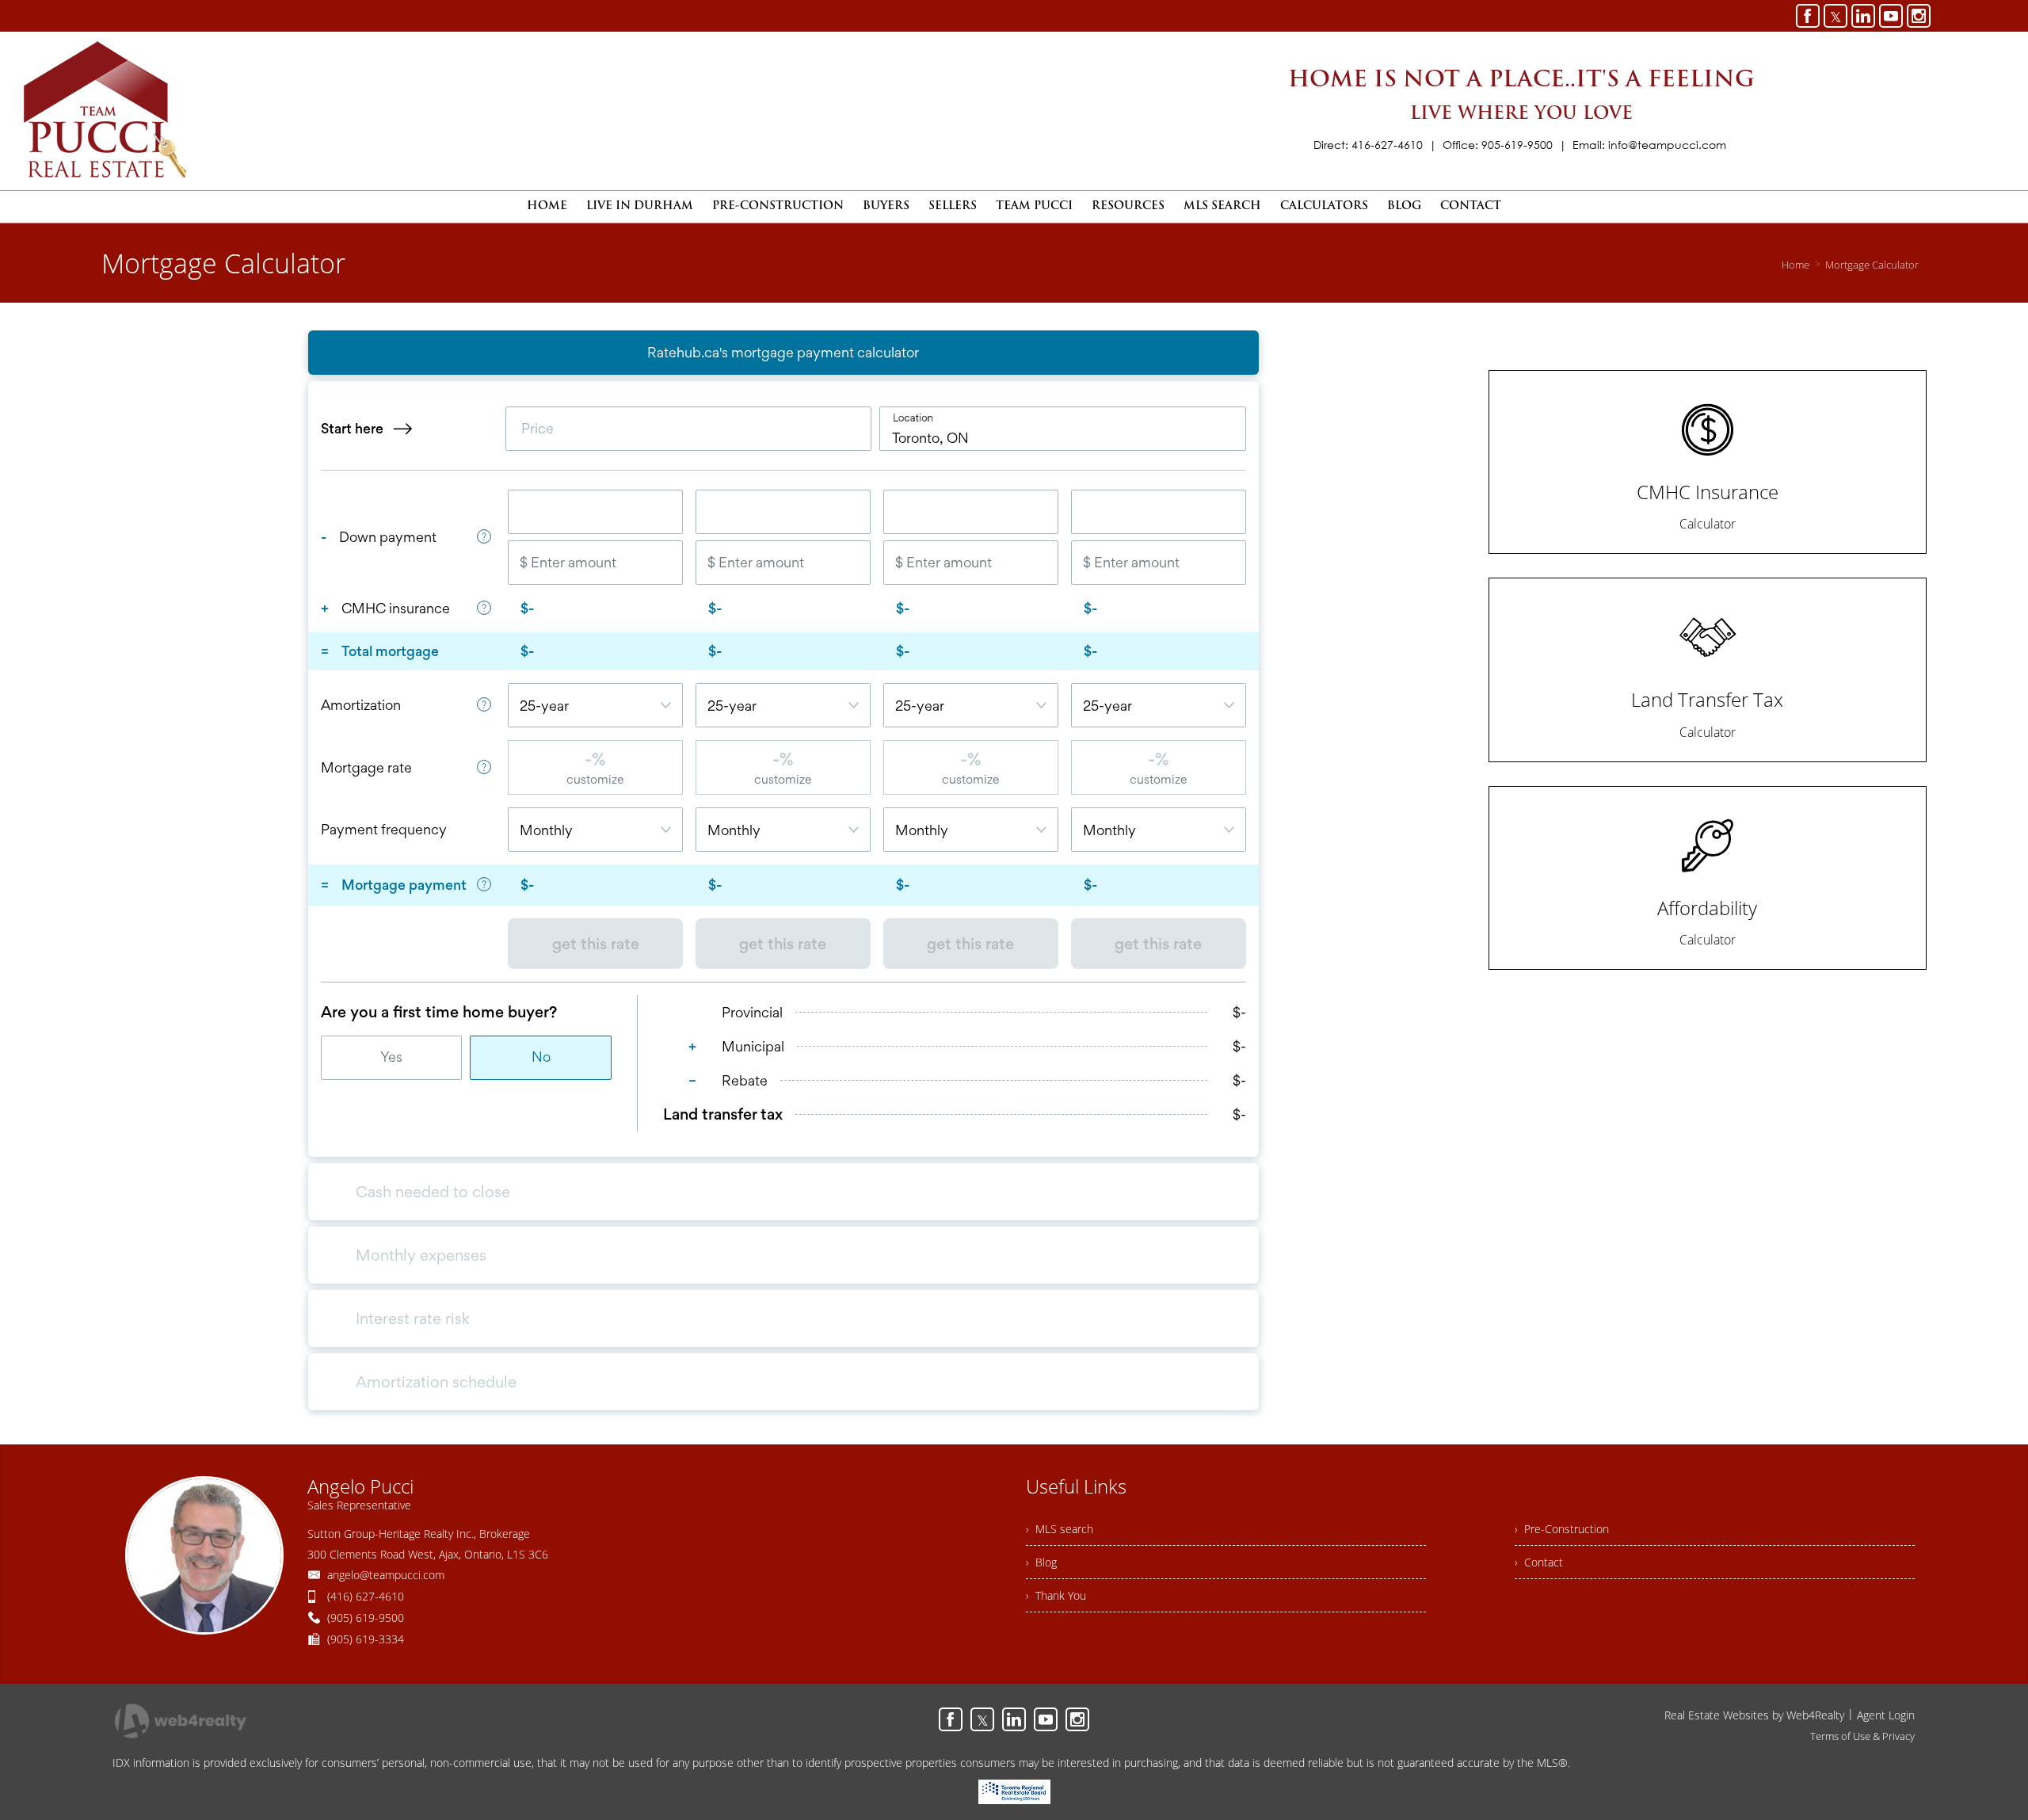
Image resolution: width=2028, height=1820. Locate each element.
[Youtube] (1891, 16)
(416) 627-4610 (366, 1596)
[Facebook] (1808, 16)
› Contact (1539, 1562)
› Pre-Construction (1562, 1529)
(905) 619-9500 (366, 1618)
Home (1795, 265)
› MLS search (1060, 1529)
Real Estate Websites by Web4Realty (1754, 1715)
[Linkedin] (1863, 16)
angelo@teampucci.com (386, 1575)
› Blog (1041, 1562)
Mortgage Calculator (1872, 265)
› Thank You (1056, 1595)
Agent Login (1886, 1715)
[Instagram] (1919, 16)
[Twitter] (1835, 16)
